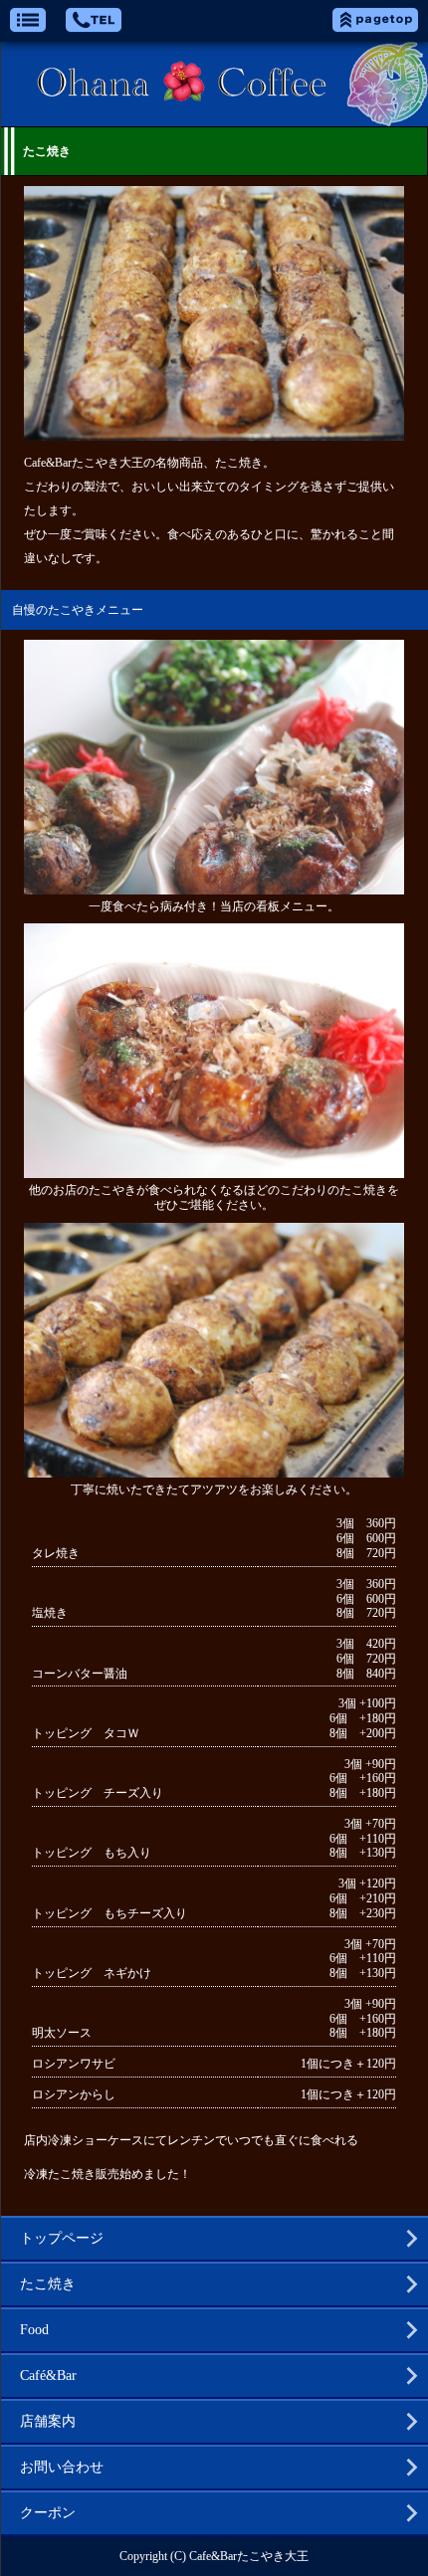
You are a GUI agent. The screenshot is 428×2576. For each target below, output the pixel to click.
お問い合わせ (62, 2467)
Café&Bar (48, 2376)
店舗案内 (48, 2421)
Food (34, 2330)
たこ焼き (48, 2284)
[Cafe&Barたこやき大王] (214, 84)
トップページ (62, 2238)
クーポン (48, 2513)
